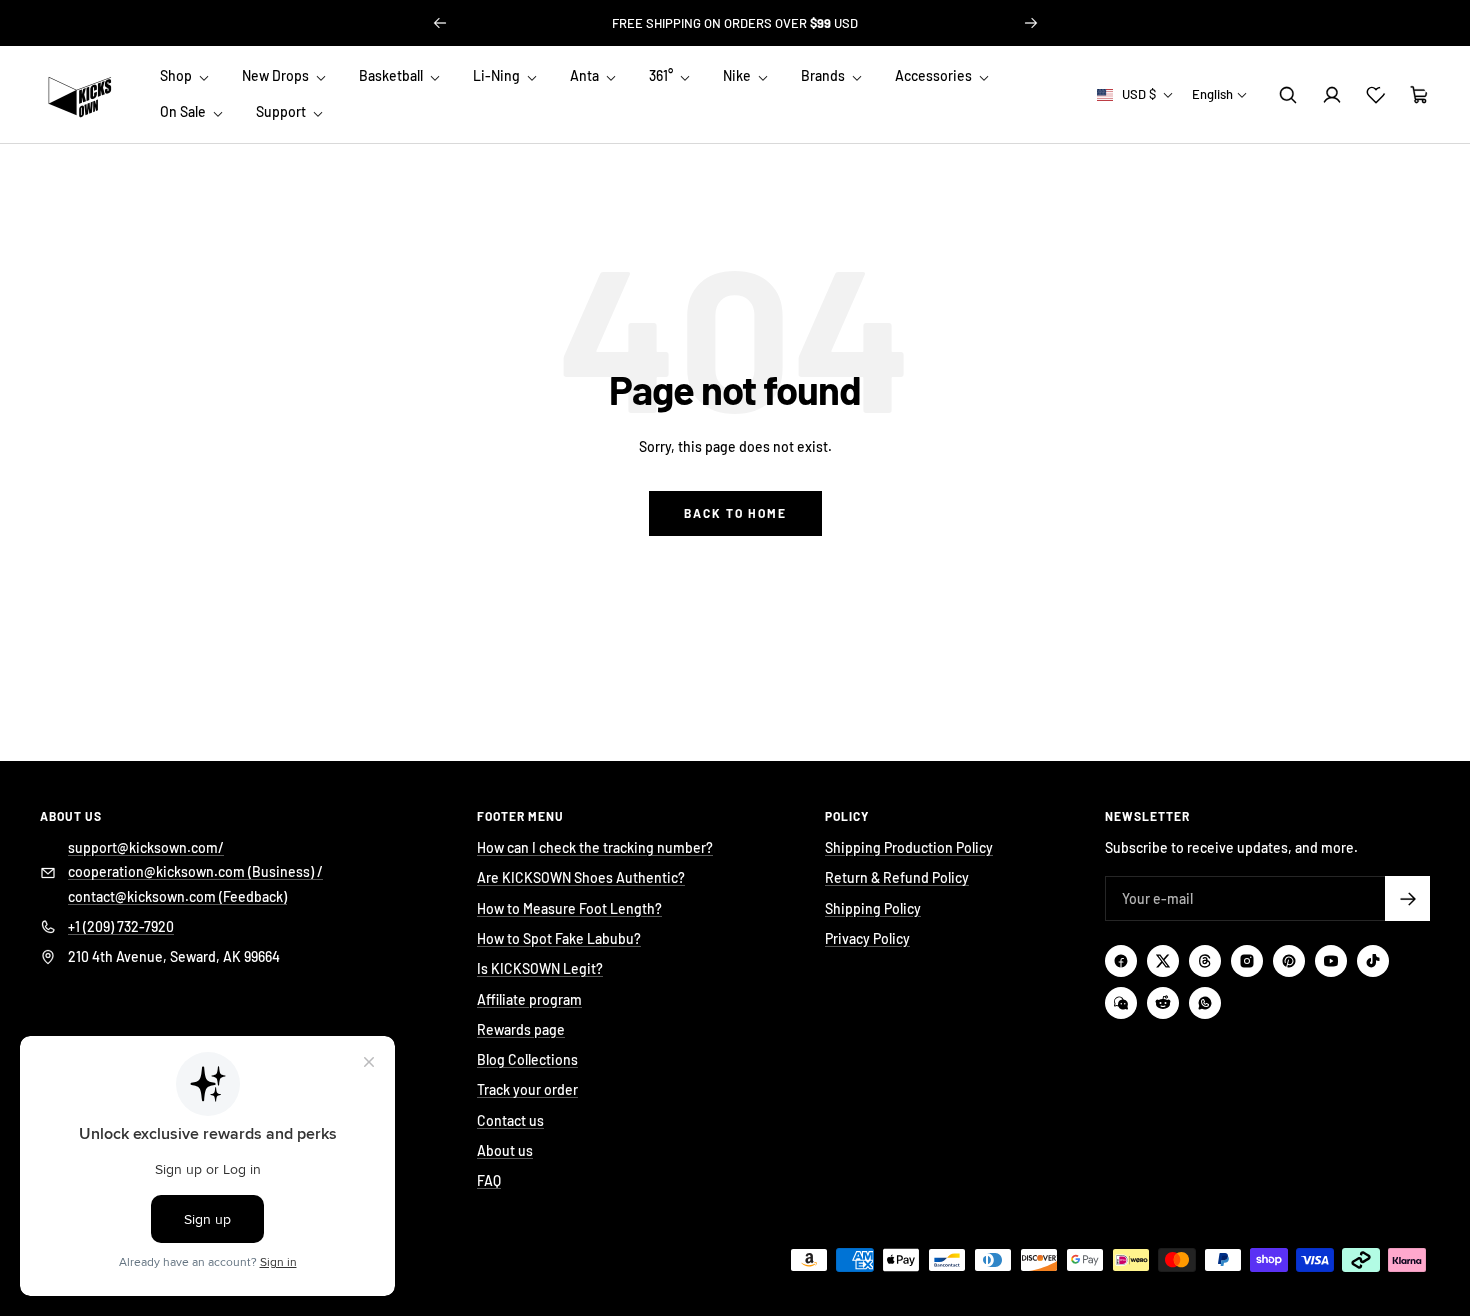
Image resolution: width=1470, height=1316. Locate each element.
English (1212, 94)
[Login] (1332, 95)
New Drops (277, 75)
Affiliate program (529, 999)
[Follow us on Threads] (1205, 961)
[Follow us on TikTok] (1373, 961)
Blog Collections (527, 1059)
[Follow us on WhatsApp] (1205, 1003)
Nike (738, 75)
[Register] (1407, 898)
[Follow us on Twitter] (1163, 961)
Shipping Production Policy (909, 847)
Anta (586, 75)
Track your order (527, 1089)
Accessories (935, 75)
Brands (824, 75)
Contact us (510, 1120)
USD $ (1139, 94)
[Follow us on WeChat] (1121, 1003)
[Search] (1288, 95)
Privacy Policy (867, 938)
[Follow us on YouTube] (1331, 961)
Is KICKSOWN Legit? (540, 968)
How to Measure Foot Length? (569, 908)
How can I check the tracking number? (595, 847)
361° (662, 75)
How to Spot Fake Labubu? (559, 938)
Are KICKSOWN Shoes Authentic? (581, 877)
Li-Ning (498, 75)
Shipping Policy (873, 908)
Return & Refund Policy (897, 877)
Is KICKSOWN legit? (735, 23)
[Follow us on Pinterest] (1289, 961)
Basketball (392, 75)
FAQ (489, 1180)
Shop (177, 75)
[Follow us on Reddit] (1163, 1003)
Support (282, 112)
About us (505, 1150)
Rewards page (521, 1029)
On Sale (184, 112)
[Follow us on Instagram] (1247, 961)
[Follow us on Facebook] (1121, 961)
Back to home (735, 513)
